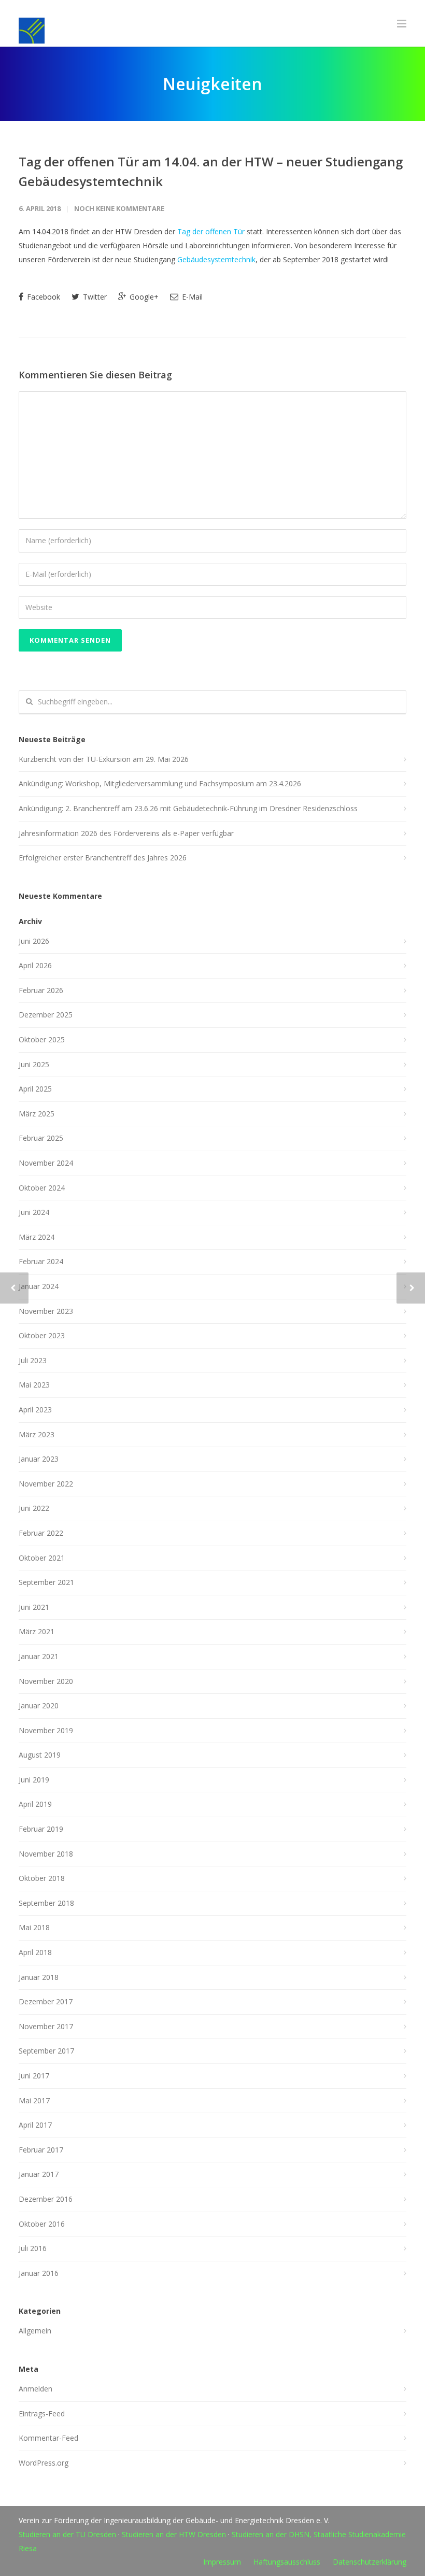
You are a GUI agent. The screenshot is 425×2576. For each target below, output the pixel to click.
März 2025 (37, 1114)
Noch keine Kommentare (119, 208)
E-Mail (191, 297)
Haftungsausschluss (287, 2562)
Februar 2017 (41, 2150)
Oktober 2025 (42, 1039)
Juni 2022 (34, 1508)
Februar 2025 (41, 1138)
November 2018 (46, 1854)
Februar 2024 (41, 1261)
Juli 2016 (33, 2248)
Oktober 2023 (42, 1335)
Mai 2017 (34, 2100)
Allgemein (35, 2331)
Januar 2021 (39, 1656)
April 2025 (35, 1089)
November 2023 (46, 1311)
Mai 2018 (34, 1927)
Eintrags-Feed (42, 2414)
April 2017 (35, 2125)
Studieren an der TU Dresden (67, 2534)
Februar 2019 (41, 1829)
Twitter (94, 297)
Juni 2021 (34, 1607)
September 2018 (46, 1903)
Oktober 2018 (42, 1878)
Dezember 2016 (46, 2199)
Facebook (42, 297)
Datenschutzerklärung (370, 2562)
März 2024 (37, 1237)
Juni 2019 (34, 1780)
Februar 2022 (41, 1533)
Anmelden (36, 2389)
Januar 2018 (39, 1977)
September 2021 (46, 1582)
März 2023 (37, 1434)
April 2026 (35, 965)
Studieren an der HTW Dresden (174, 2534)
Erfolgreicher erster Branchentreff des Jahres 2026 (103, 858)
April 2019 (35, 1804)
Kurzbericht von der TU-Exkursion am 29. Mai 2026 (104, 759)
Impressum (222, 2562)
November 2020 (46, 1681)
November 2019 (46, 1730)
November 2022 (46, 1484)
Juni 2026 (34, 941)
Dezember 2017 (46, 2001)
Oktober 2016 (42, 2224)
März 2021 (37, 1631)
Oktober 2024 (42, 1188)
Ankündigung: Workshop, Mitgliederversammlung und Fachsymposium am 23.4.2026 (160, 783)
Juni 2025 (34, 1064)
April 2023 (35, 1410)
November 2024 (46, 1163)
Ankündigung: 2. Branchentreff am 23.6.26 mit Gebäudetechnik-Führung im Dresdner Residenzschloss (188, 808)
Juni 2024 (34, 1212)
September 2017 (46, 2051)
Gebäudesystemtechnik (216, 259)
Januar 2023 (39, 1459)
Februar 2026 (41, 990)
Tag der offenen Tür (211, 231)
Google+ (143, 297)
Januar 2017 (39, 2174)
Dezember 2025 (46, 1015)
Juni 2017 (34, 2076)
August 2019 (40, 1755)
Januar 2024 (39, 1286)
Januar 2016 (39, 2273)
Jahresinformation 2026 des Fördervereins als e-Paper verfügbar (126, 833)
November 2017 (46, 2026)
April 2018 (35, 1952)
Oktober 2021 (42, 1558)
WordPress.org (44, 2463)
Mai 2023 (34, 1385)
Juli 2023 (33, 1360)
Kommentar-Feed (48, 2438)
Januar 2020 (39, 1705)
